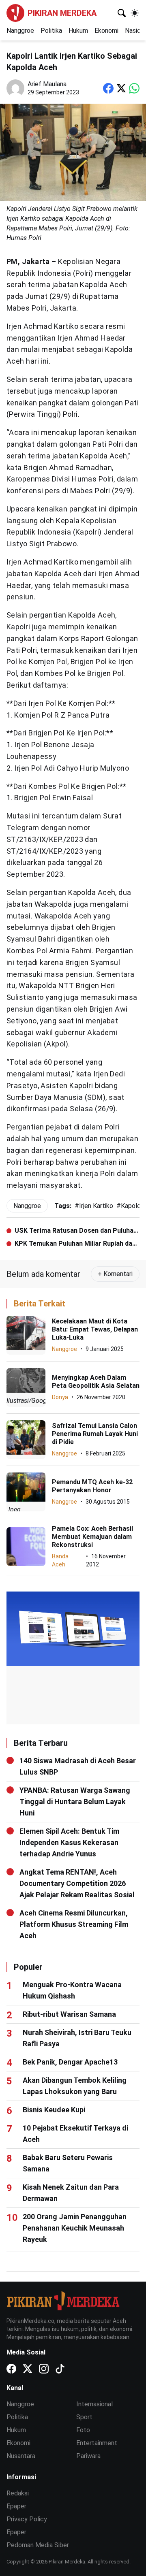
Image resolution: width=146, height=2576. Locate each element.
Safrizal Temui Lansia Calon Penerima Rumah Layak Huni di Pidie (95, 1434)
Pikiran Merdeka (62, 13)
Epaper (16, 2506)
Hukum (78, 31)
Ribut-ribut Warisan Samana (69, 2014)
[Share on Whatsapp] (134, 88)
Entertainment (97, 2443)
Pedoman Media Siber (38, 2545)
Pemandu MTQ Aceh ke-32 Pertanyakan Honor (92, 1486)
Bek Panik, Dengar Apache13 (70, 2062)
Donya (60, 1397)
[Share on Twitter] (121, 88)
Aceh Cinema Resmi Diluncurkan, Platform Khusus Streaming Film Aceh (74, 1924)
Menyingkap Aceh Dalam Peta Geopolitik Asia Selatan (96, 1382)
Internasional (94, 2404)
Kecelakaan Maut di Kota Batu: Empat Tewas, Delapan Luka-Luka (95, 1329)
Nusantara (21, 2456)
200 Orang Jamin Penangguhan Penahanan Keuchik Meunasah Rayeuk (75, 2228)
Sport (84, 2417)
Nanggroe (20, 31)
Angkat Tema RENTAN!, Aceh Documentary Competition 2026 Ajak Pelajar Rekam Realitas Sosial (77, 1883)
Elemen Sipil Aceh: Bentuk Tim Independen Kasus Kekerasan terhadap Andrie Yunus (69, 1842)
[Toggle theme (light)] (135, 13)
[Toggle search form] (122, 13)
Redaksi (18, 2493)
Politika (51, 31)
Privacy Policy (27, 2519)
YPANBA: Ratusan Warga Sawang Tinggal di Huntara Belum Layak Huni (75, 1801)
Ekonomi (106, 31)
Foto (83, 2430)
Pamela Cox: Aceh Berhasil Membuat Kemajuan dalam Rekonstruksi (92, 1537)
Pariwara (88, 2456)
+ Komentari (115, 1274)
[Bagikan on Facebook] (108, 88)
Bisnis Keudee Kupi (54, 2110)
